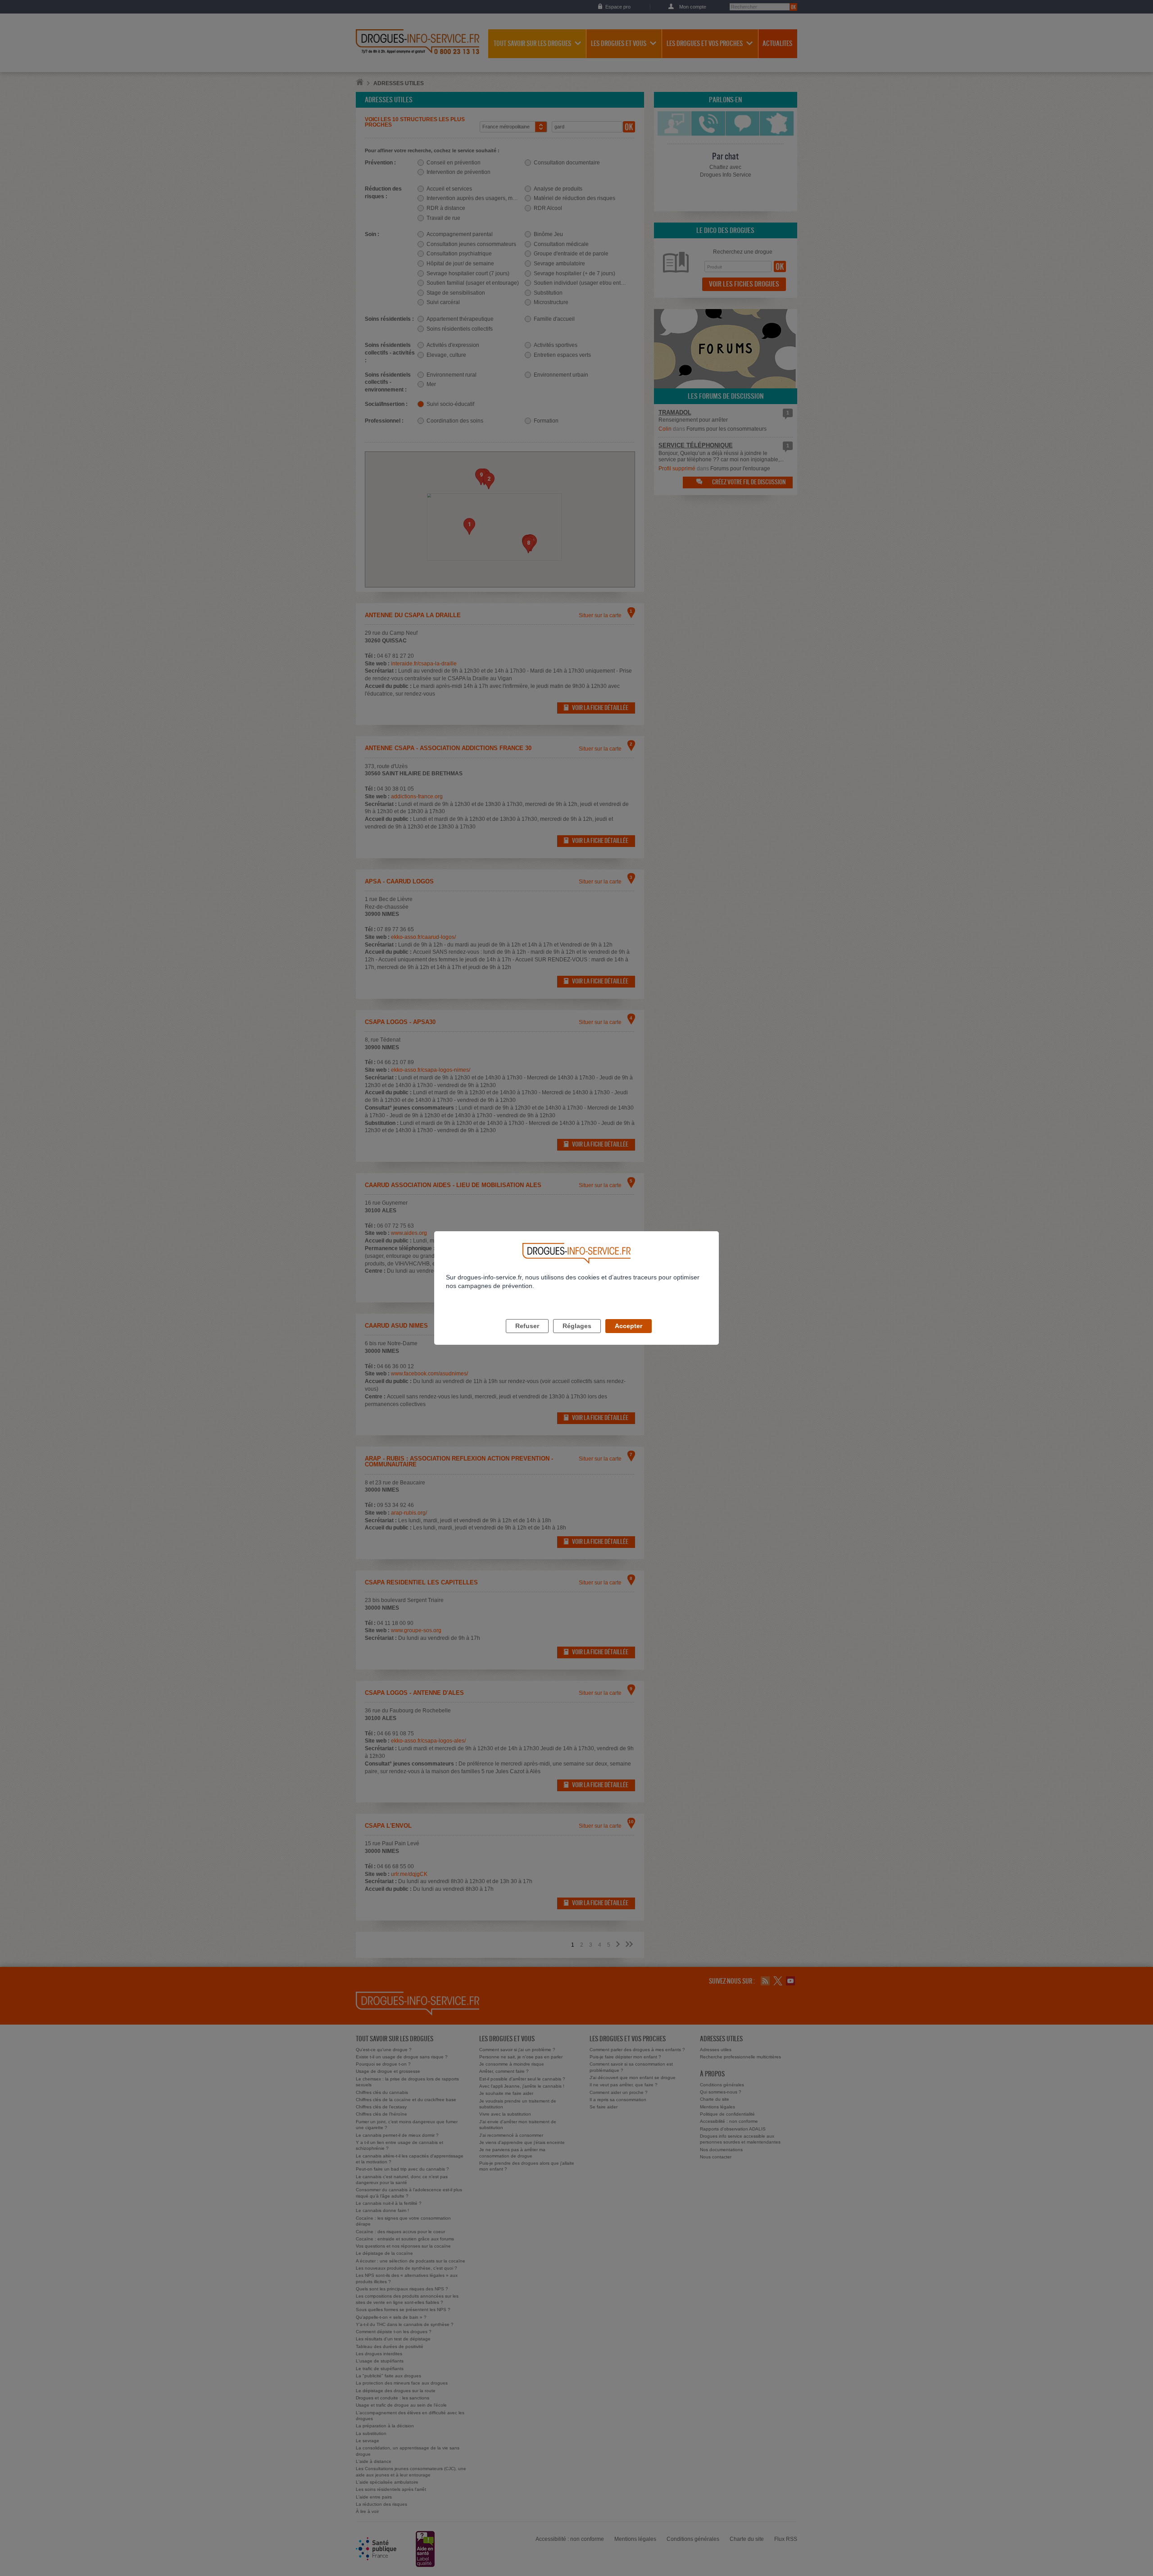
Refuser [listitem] (527, 1326)
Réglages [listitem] (577, 1326)
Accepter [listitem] (629, 1326)
